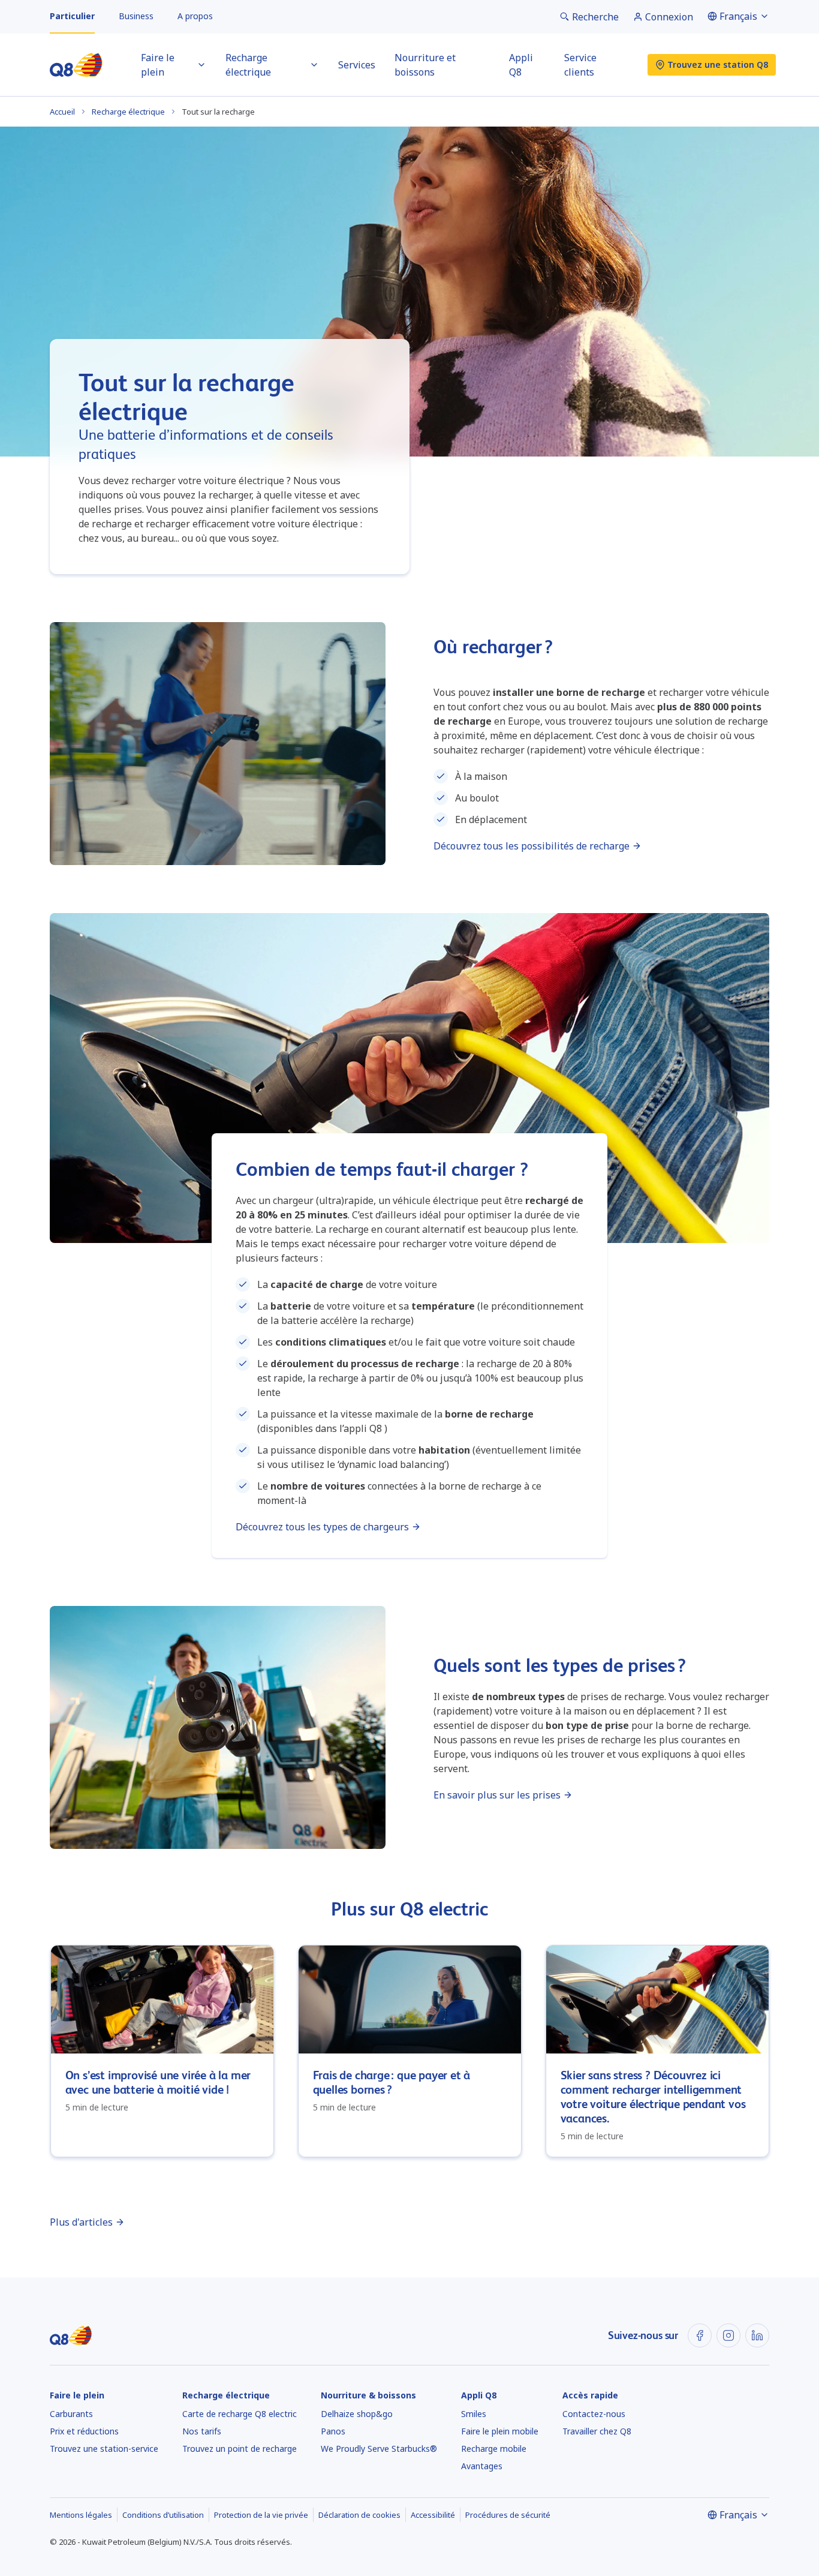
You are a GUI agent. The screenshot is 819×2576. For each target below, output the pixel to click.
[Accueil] (76, 65)
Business (136, 16)
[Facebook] (700, 2335)
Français (738, 16)
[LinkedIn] (757, 2335)
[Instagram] (728, 2335)
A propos (195, 16)
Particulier (72, 16)
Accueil (62, 112)
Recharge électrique (128, 112)
